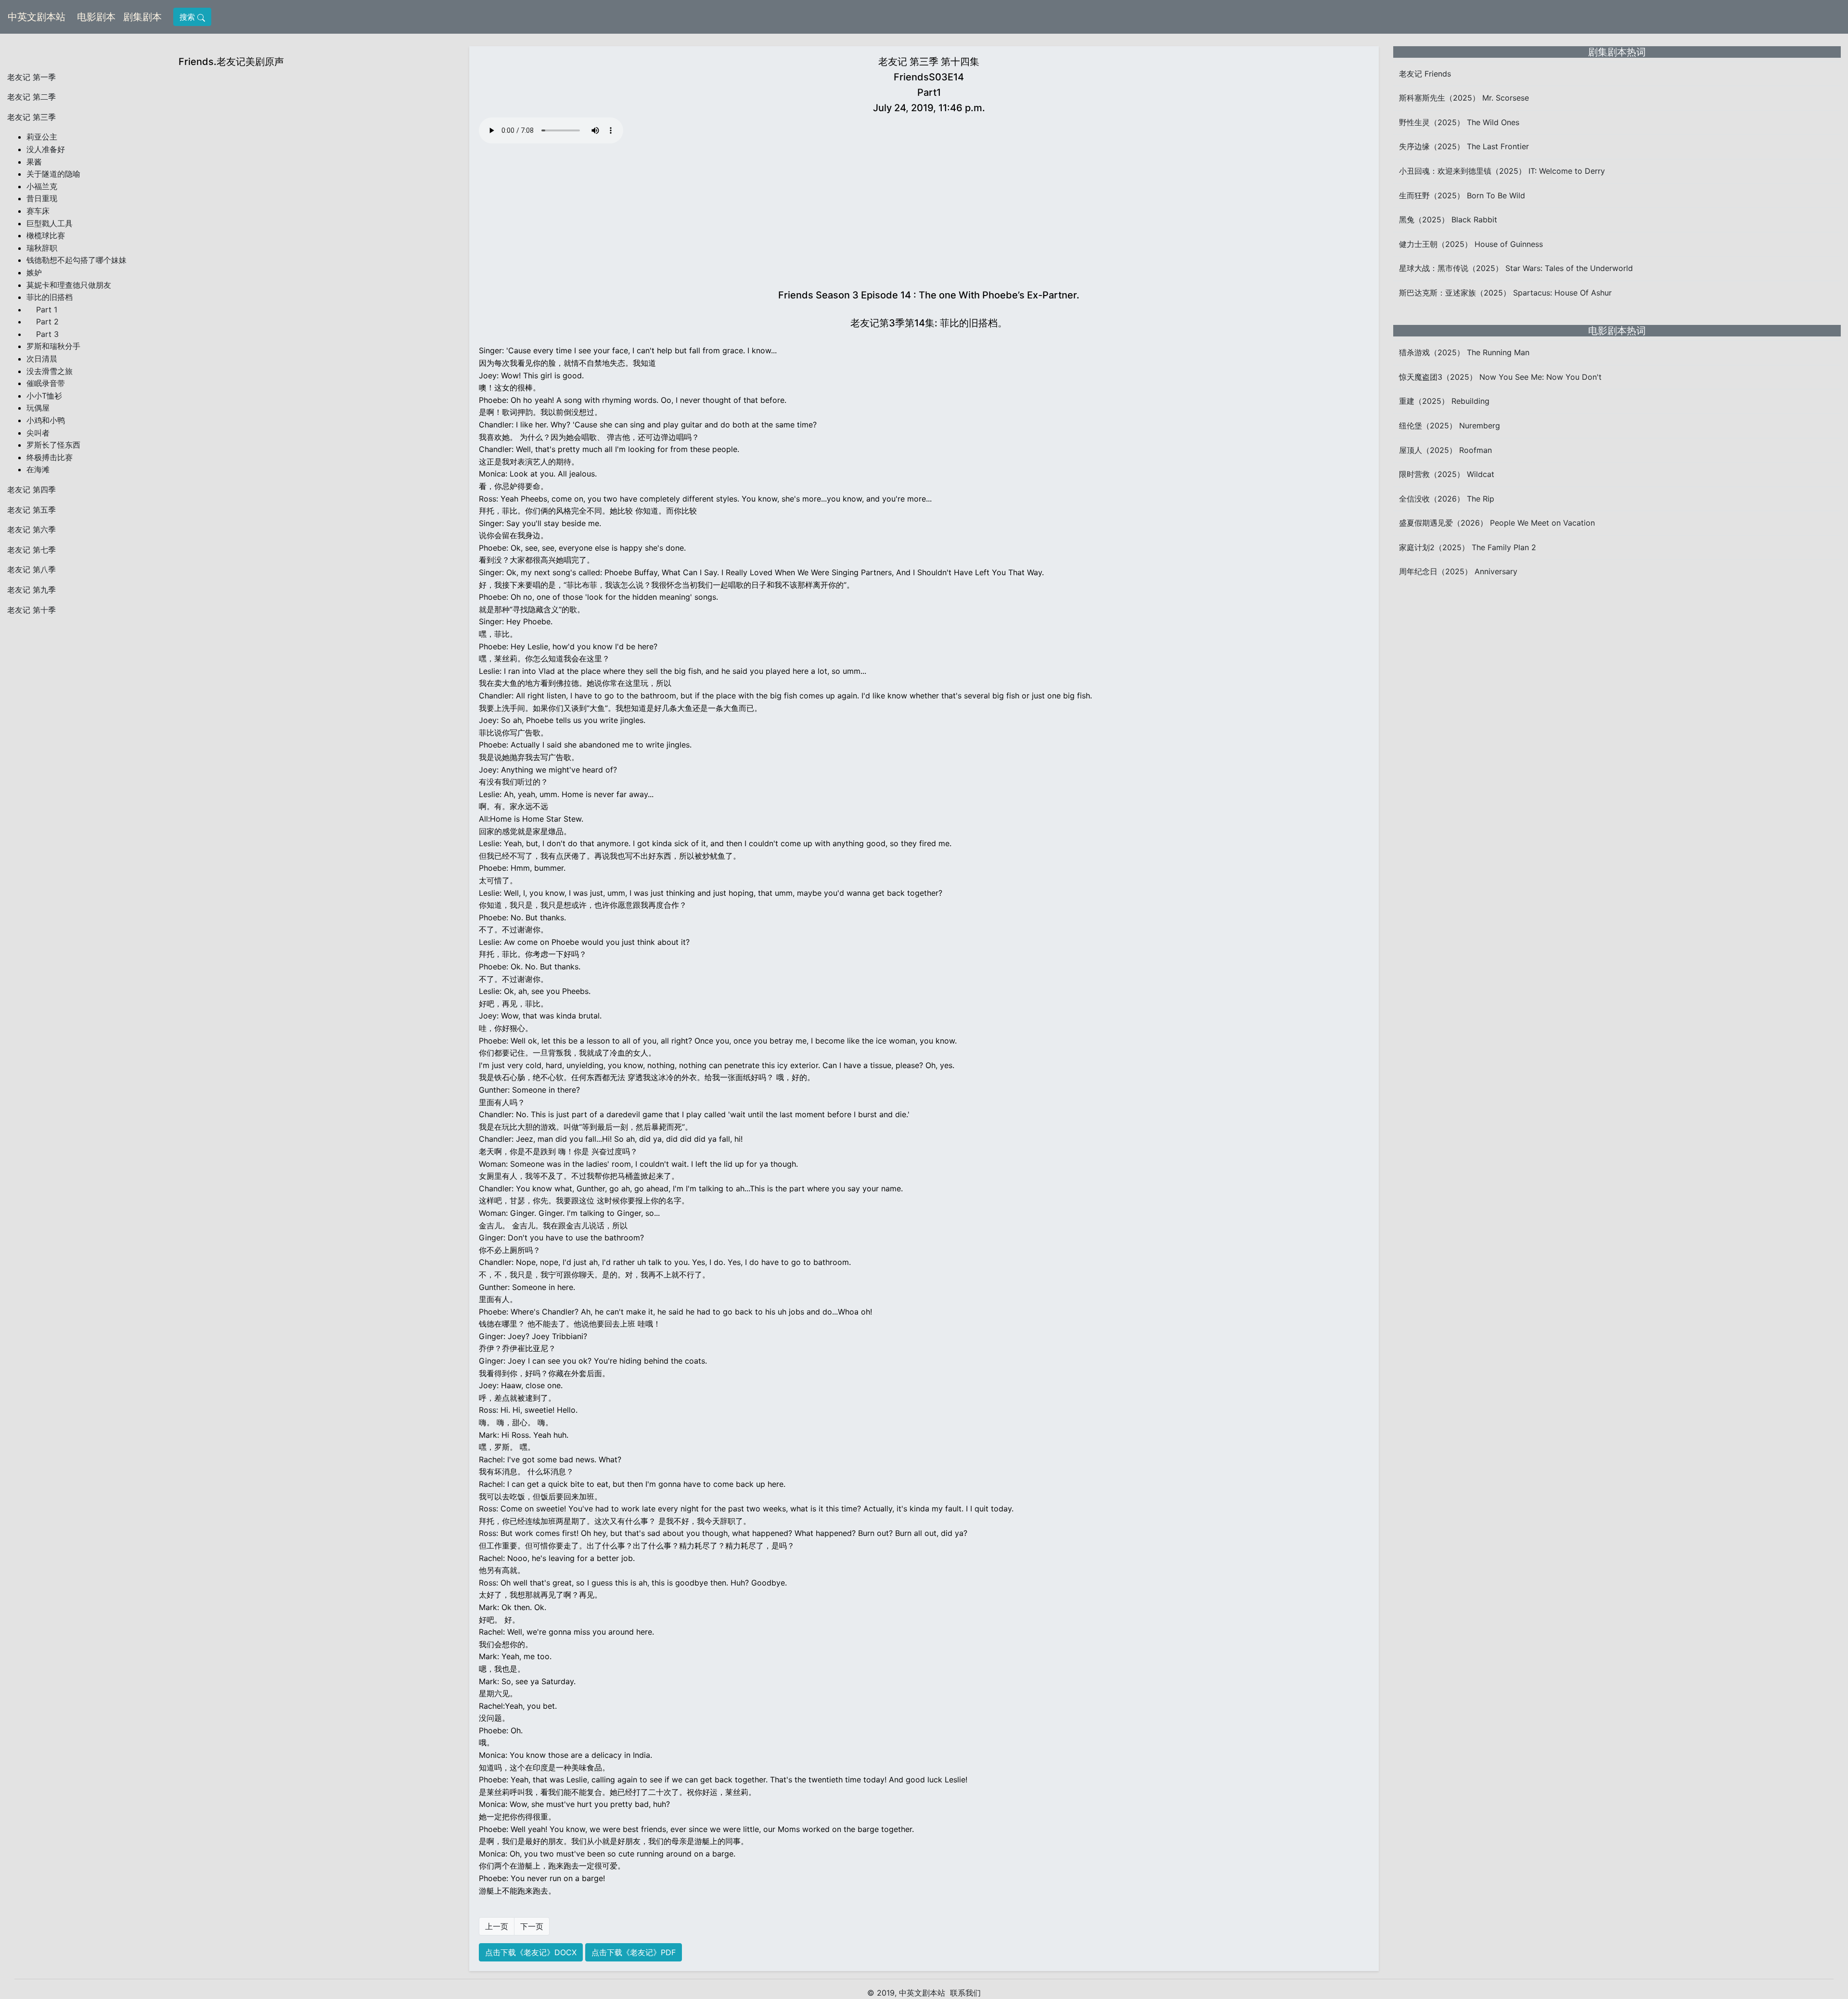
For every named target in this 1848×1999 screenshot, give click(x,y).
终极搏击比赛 (50, 457)
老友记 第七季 (32, 550)
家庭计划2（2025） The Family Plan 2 (1468, 547)
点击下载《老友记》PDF (634, 1952)
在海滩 (38, 469)
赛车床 (38, 211)
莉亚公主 (42, 137)
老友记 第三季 (32, 117)
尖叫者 (38, 433)
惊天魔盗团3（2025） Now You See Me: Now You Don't (1500, 377)
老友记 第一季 (32, 77)
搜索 (188, 17)
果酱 (34, 162)
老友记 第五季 (32, 510)
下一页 (532, 1926)
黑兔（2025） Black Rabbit (1448, 219)
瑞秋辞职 (42, 248)
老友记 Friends (1425, 74)
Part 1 (42, 310)
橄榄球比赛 (46, 235)
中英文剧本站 (37, 17)
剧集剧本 (144, 17)
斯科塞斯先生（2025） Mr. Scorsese (1464, 98)
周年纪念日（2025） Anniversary (1458, 571)
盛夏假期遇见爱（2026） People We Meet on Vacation (1497, 523)
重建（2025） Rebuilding (1444, 401)
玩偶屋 (38, 408)
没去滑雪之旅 (50, 371)
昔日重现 (42, 198)
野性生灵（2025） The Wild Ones (1459, 122)
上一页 (497, 1926)
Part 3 (43, 334)
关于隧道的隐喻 (53, 174)
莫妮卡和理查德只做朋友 (69, 285)
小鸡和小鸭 (46, 420)
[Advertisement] (929, 214)
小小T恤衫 (44, 396)
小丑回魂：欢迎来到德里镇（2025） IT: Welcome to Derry (1502, 171)
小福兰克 (42, 186)
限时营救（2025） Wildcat (1447, 474)
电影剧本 (98, 17)
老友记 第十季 (32, 610)
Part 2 (43, 322)
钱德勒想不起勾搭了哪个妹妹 (77, 260)
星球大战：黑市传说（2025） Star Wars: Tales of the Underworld (1516, 268)
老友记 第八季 (32, 569)
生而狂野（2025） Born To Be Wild (1462, 195)
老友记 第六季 (32, 529)
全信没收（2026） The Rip (1447, 499)
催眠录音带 (46, 383)
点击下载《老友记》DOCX (531, 1952)
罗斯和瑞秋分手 (53, 346)
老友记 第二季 (32, 97)
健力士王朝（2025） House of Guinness (1471, 244)
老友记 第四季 (32, 490)
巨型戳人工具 (50, 223)
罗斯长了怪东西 (53, 445)
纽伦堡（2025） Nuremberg (1450, 426)
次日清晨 (42, 359)
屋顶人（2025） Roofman (1445, 450)
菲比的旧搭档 (50, 297)
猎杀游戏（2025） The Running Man (1464, 352)
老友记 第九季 (32, 590)
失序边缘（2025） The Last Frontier (1464, 146)
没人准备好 (46, 149)
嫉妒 (34, 272)
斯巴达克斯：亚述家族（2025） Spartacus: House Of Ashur (1505, 293)
